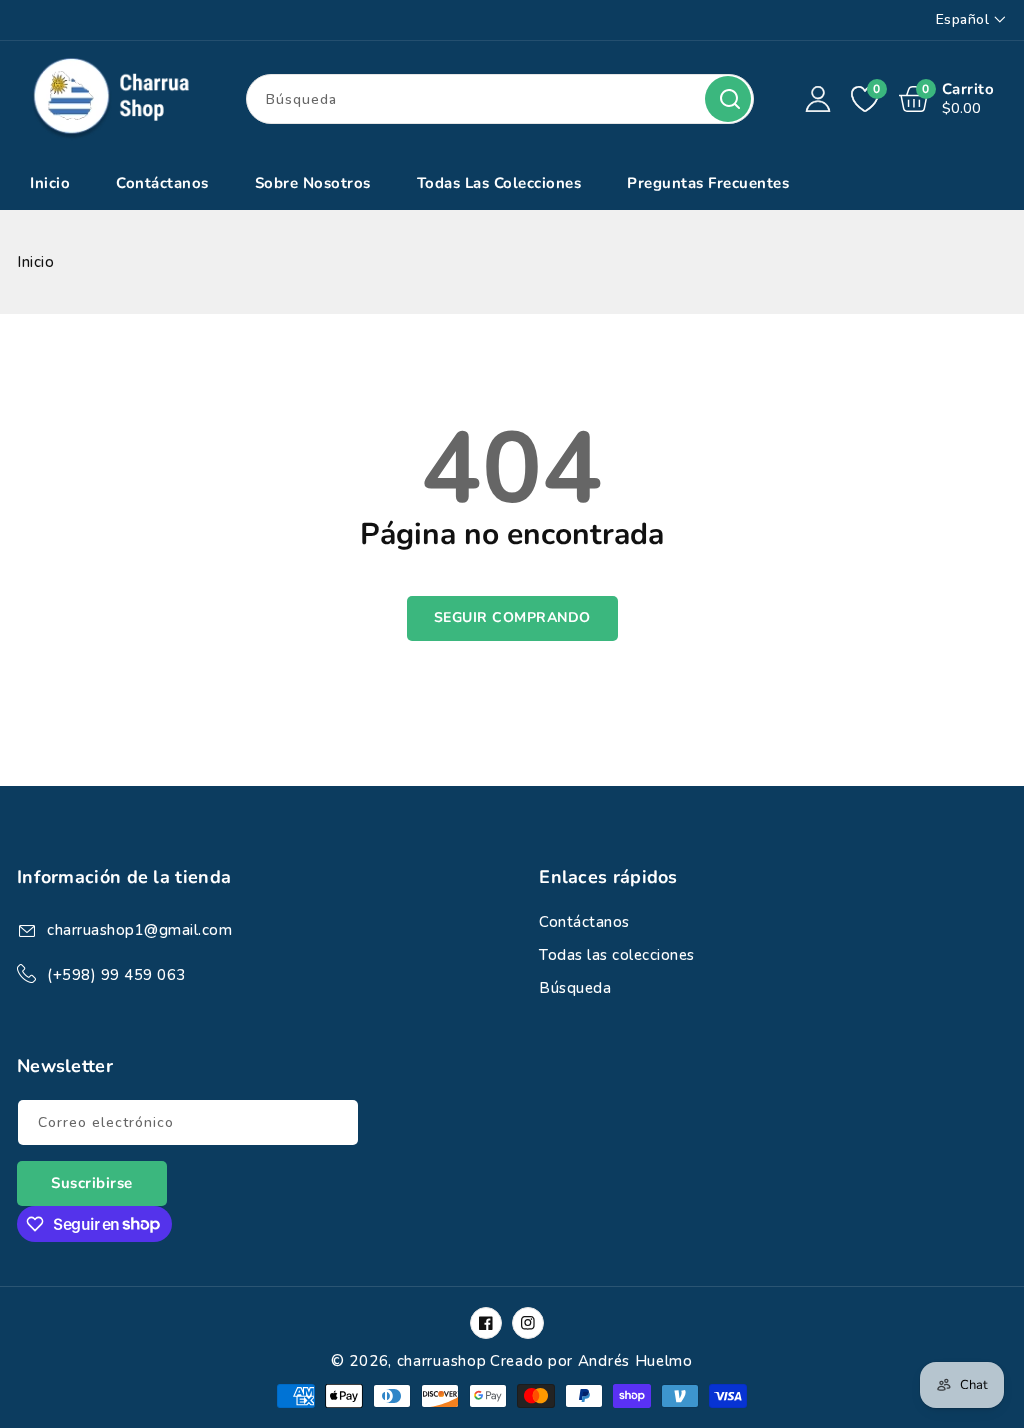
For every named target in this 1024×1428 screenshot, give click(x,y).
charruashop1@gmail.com (139, 930)
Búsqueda (728, 99)
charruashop (442, 1361)
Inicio (35, 262)
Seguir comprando (512, 617)
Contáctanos (584, 922)
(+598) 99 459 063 (116, 975)
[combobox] (500, 99)
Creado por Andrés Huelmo (591, 1361)
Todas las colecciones (617, 955)
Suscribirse (92, 1183)
